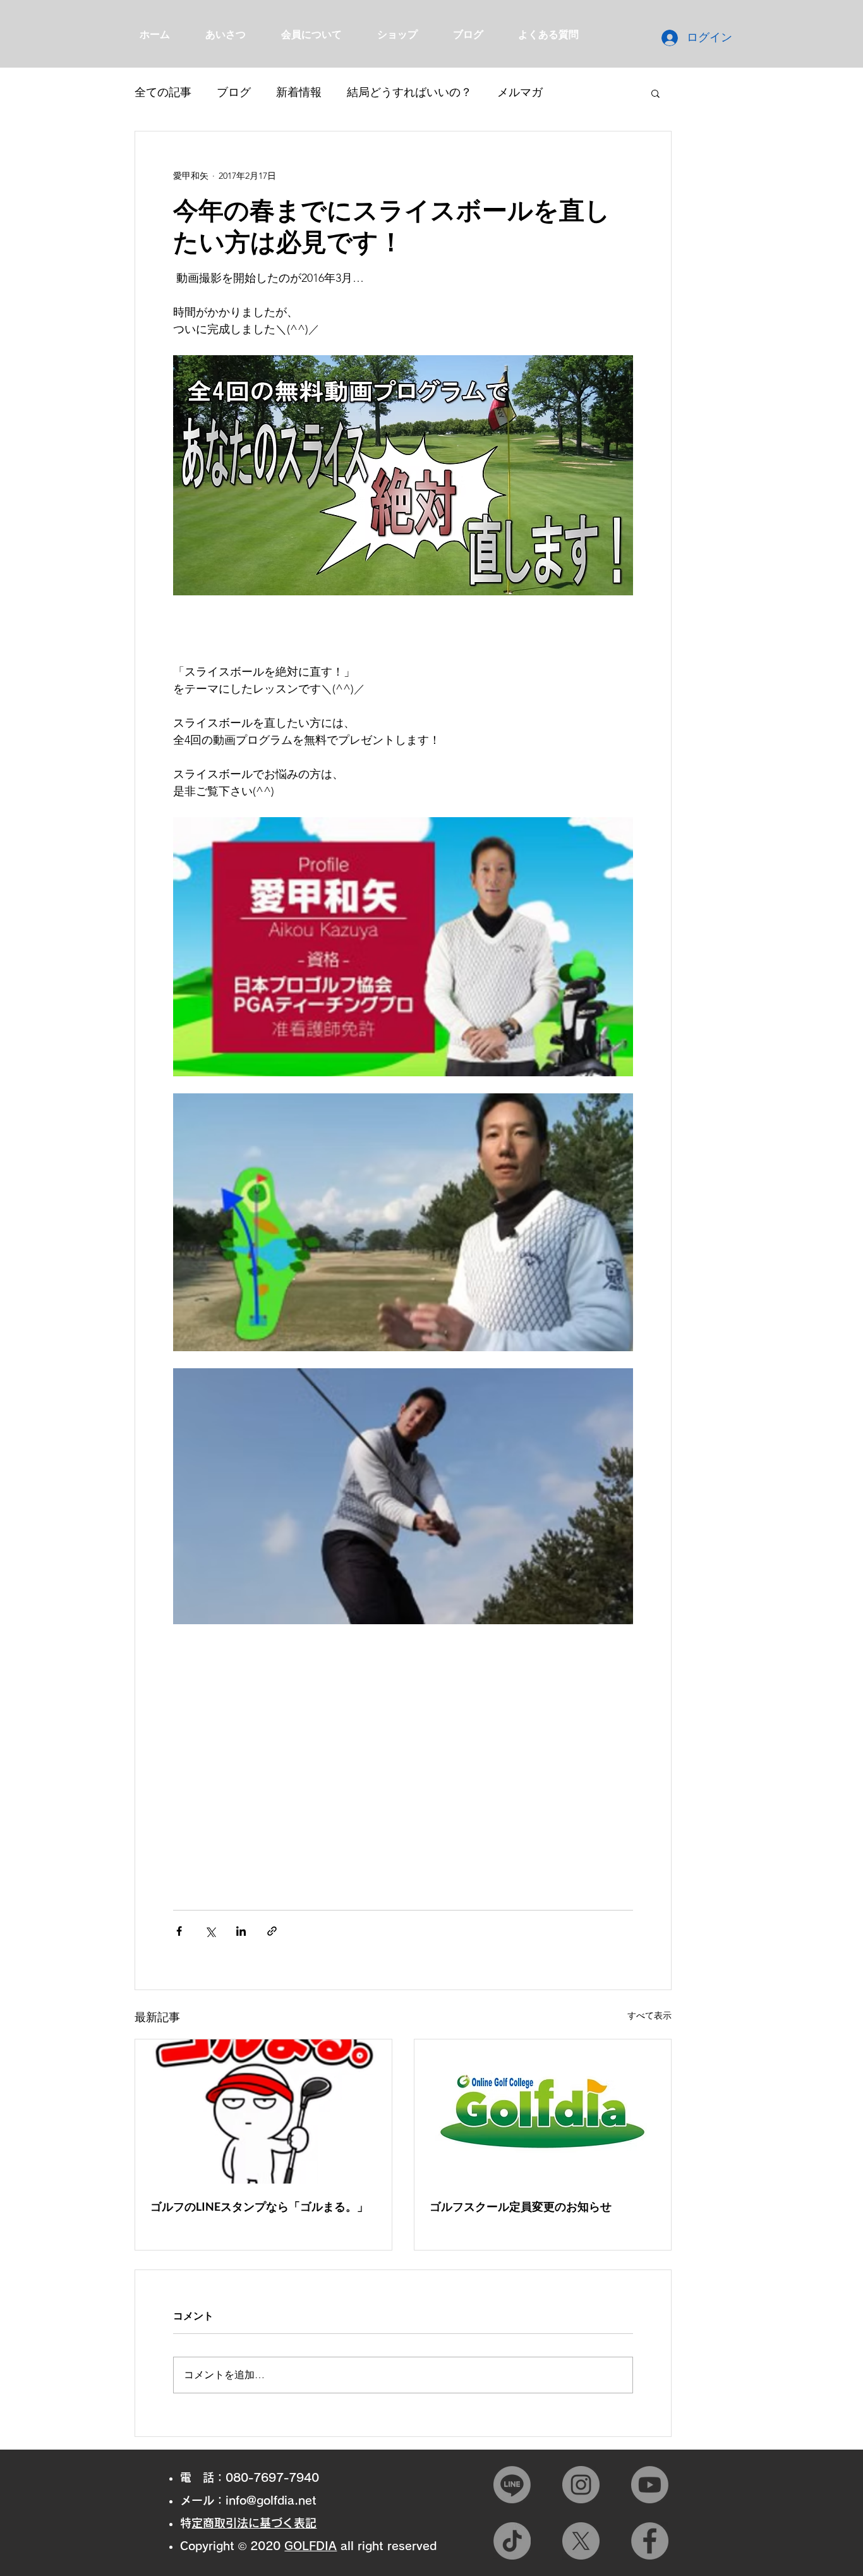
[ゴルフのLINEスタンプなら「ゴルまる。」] (263, 2111)
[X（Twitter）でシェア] (210, 1931)
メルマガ (520, 92)
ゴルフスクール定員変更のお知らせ (521, 2206)
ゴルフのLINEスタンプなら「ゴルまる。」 (259, 2206)
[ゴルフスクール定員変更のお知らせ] (543, 2111)
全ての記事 (163, 92)
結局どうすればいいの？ (409, 92)
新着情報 (299, 92)
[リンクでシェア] (272, 1931)
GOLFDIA (311, 2546)
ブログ (234, 92)
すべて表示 (649, 2015)
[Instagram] (581, 2485)
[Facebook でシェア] (179, 1931)
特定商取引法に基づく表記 (254, 2523)
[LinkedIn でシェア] (241, 1931)
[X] (581, 2541)
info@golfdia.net (271, 2500)
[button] (655, 93)
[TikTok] (512, 2541)
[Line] (512, 2485)
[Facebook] (650, 2541)
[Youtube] (650, 2485)
